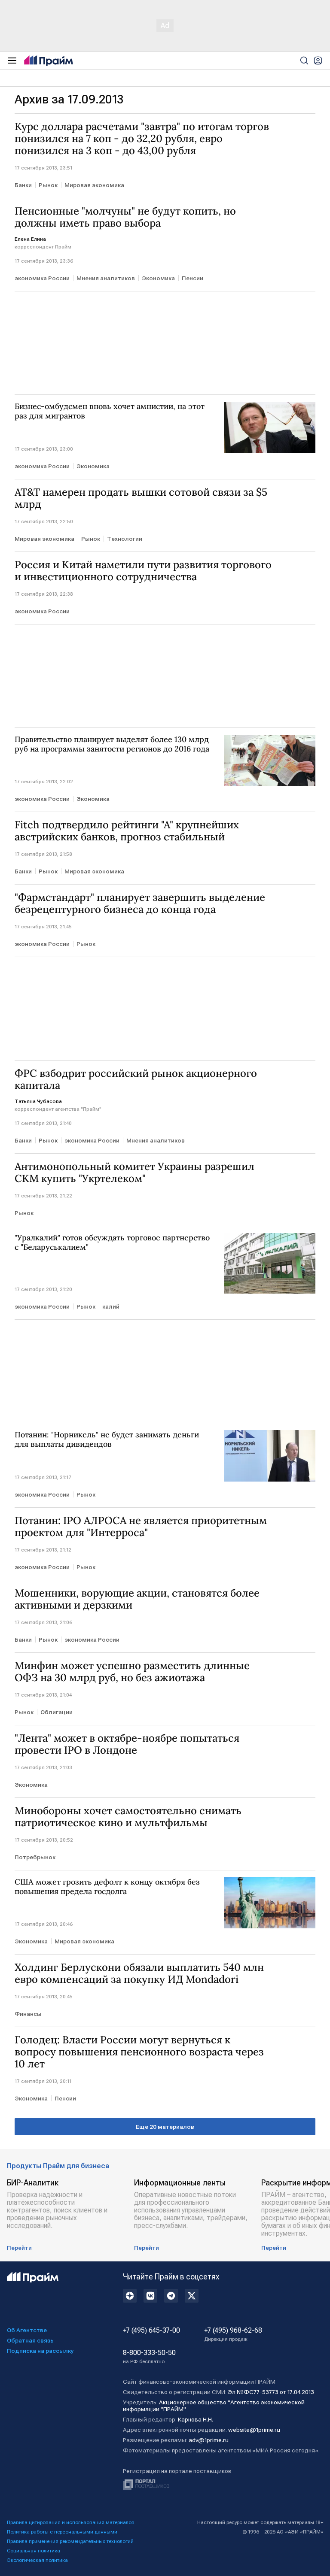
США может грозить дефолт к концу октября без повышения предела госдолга (107, 1887)
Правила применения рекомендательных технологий (70, 2541)
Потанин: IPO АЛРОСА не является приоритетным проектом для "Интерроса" (141, 1527)
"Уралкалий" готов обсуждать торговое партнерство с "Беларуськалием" (112, 1243)
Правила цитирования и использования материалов (71, 2522)
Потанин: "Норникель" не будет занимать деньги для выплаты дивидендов (107, 1440)
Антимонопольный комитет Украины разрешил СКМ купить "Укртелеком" (134, 1173)
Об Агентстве (27, 2330)
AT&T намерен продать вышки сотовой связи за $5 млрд (141, 498)
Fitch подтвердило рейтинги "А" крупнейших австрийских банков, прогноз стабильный (127, 831)
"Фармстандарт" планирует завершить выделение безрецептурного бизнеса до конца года (140, 903)
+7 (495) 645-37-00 (151, 2331)
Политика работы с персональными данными (62, 2532)
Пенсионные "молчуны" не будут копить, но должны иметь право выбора (125, 217)
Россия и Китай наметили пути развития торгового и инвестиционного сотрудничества (143, 571)
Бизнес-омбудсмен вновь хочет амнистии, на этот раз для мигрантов (110, 411)
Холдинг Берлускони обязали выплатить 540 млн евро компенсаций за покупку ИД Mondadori (139, 1973)
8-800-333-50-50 (149, 2357)
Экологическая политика (37, 2560)
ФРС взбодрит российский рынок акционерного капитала (136, 1079)
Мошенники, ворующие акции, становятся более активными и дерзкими (137, 1599)
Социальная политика (34, 2551)
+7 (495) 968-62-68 (233, 2334)
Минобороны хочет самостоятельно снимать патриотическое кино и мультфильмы (128, 1817)
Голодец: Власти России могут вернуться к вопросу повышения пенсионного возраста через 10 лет (139, 2052)
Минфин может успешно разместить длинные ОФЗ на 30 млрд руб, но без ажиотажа (132, 1672)
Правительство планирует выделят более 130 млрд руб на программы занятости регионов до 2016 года (112, 744)
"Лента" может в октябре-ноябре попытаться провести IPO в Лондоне (127, 1744)
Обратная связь (30, 2340)
